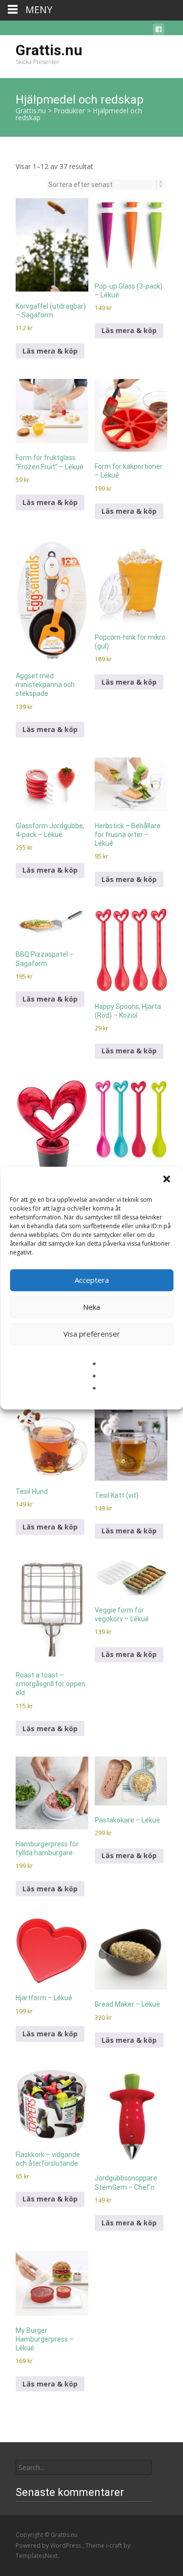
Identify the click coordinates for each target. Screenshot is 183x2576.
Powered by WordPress (49, 2545)
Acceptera (92, 1280)
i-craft (115, 2545)
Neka (91, 1307)
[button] (167, 1180)
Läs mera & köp (50, 351)
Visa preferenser (92, 1334)
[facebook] (159, 31)
